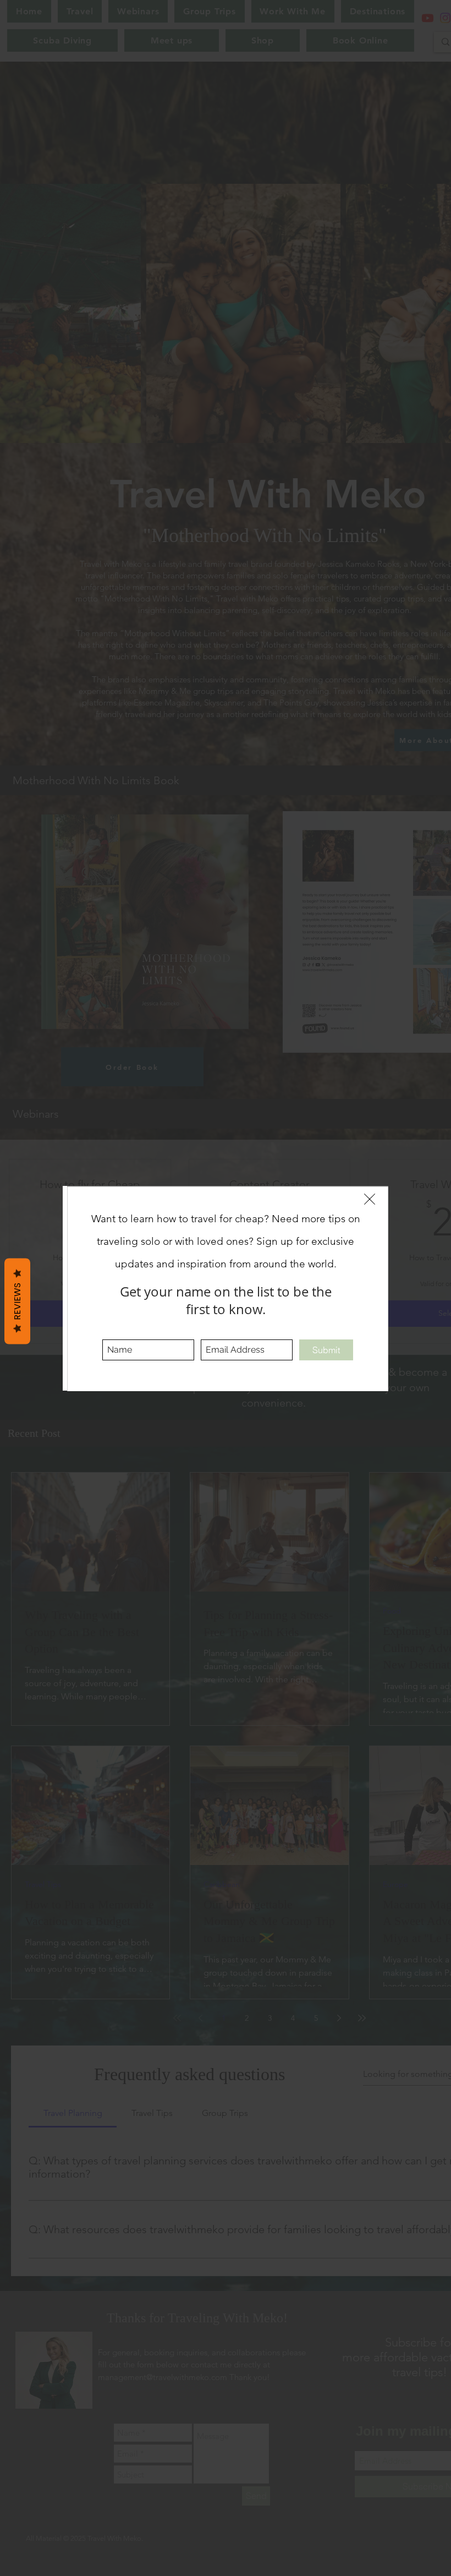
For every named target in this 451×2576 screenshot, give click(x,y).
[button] (370, 1199)
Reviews (17, 1301)
